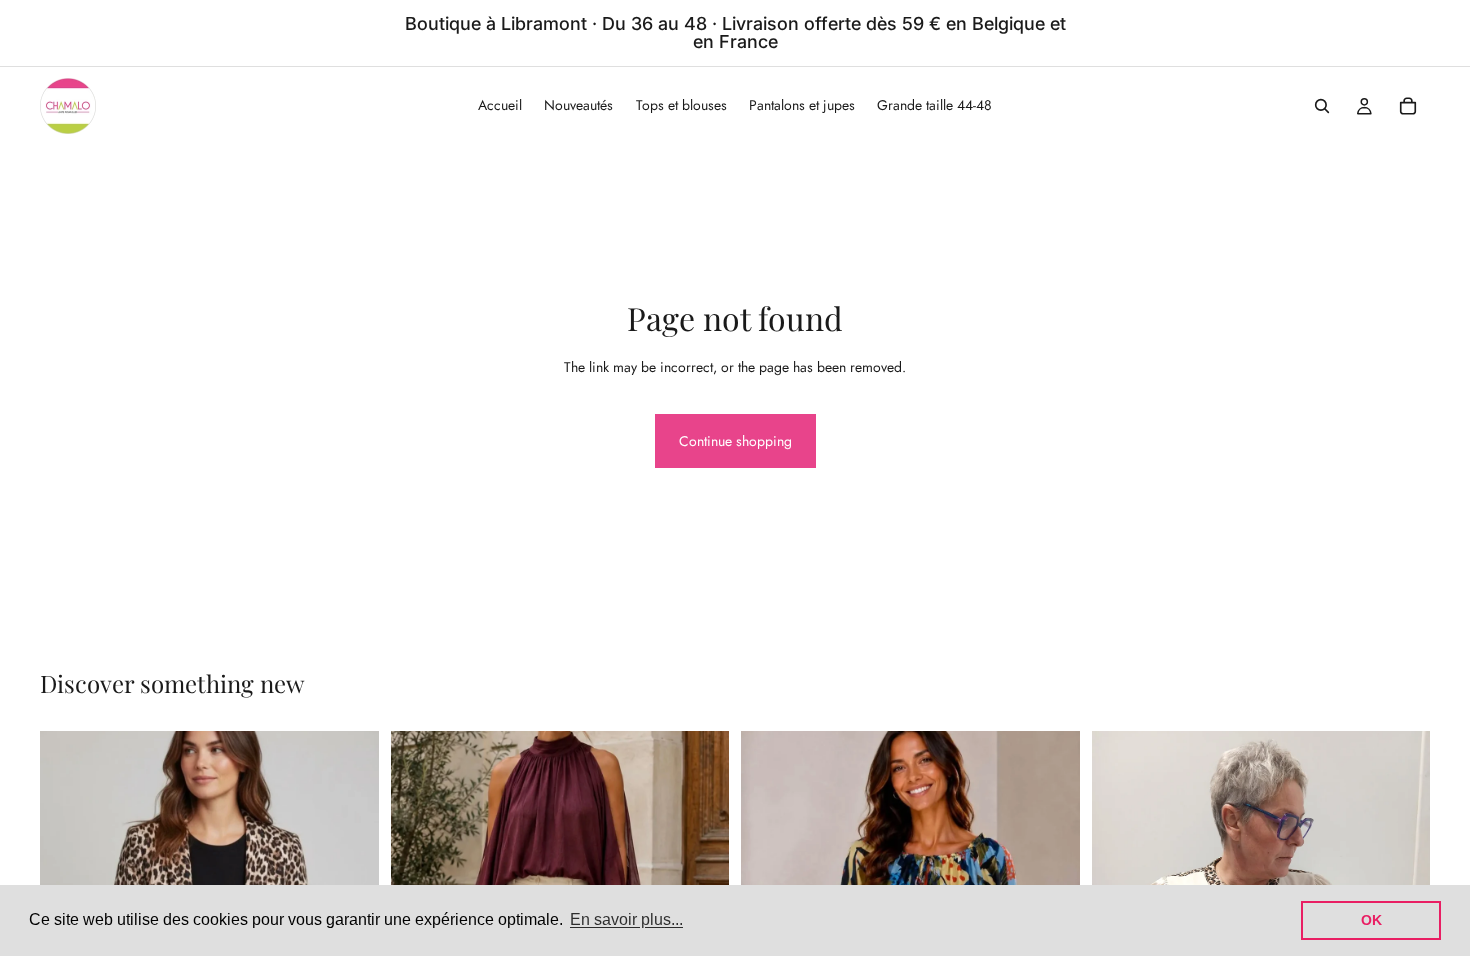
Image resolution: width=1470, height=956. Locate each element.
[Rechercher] (1322, 106)
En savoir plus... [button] (626, 919)
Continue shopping (735, 441)
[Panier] (1408, 106)
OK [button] (1371, 920)
